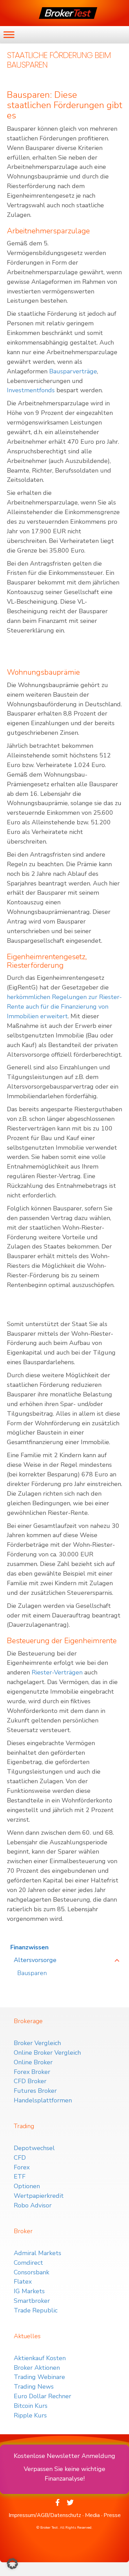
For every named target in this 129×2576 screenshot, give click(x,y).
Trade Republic (36, 2310)
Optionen (27, 2186)
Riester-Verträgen (57, 1672)
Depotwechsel (34, 2148)
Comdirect (28, 2263)
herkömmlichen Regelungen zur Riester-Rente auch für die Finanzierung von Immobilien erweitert (64, 1007)
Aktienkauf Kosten (40, 2358)
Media (92, 2515)
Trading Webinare (39, 2377)
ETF (20, 2177)
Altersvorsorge (35, 1960)
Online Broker (33, 2062)
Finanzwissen (29, 1947)
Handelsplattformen (43, 2100)
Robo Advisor (33, 2205)
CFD (20, 2158)
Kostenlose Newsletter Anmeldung (64, 2456)
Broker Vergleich (37, 2043)
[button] (12, 2564)
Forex (22, 2167)
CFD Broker (30, 2081)
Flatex (23, 2282)
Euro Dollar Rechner (42, 2396)
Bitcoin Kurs (31, 2406)
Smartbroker (32, 2301)
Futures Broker (35, 2091)
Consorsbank (31, 2272)
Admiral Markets (37, 2253)
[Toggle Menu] (9, 34)
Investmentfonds (31, 390)
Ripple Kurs (30, 2415)
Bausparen (32, 1973)
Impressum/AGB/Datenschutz (45, 2515)
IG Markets (29, 2291)
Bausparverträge (73, 371)
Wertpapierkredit (39, 2196)
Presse (112, 2515)
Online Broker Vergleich (47, 2053)
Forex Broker (32, 2072)
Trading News (34, 2387)
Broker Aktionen (37, 2368)
